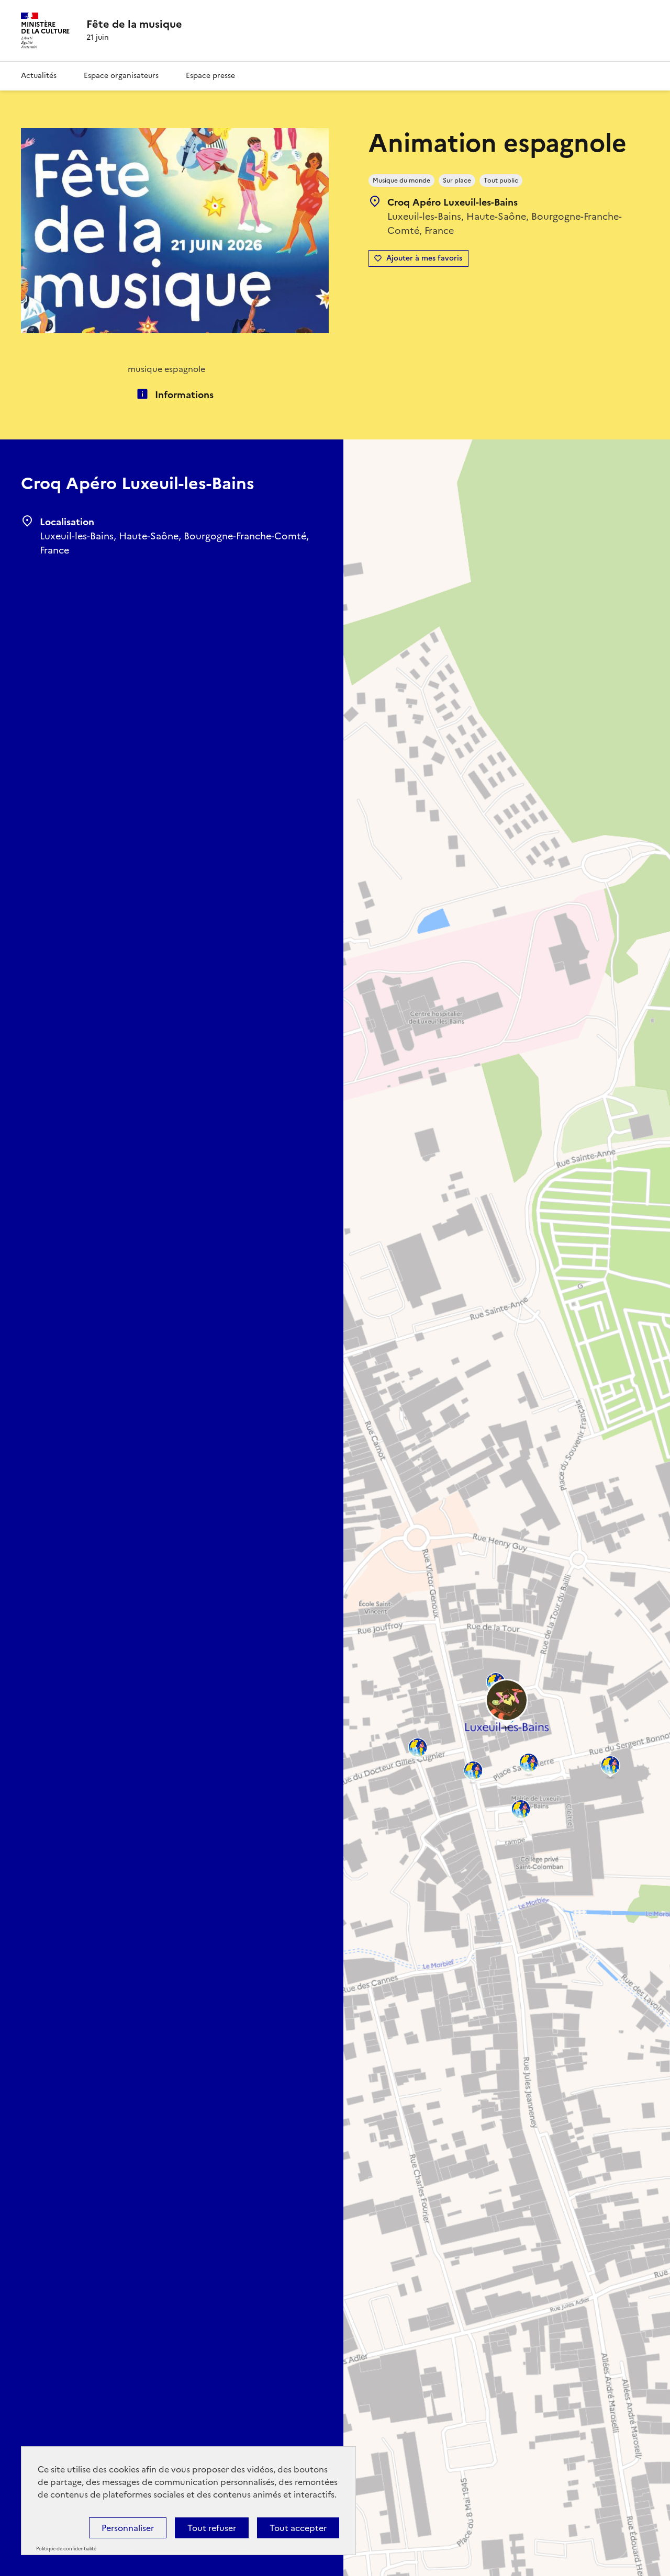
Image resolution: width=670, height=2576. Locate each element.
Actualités (39, 76)
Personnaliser (128, 2528)
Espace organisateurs (121, 76)
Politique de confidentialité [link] (66, 2549)
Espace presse (210, 76)
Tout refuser (212, 2528)
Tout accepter (298, 2528)
